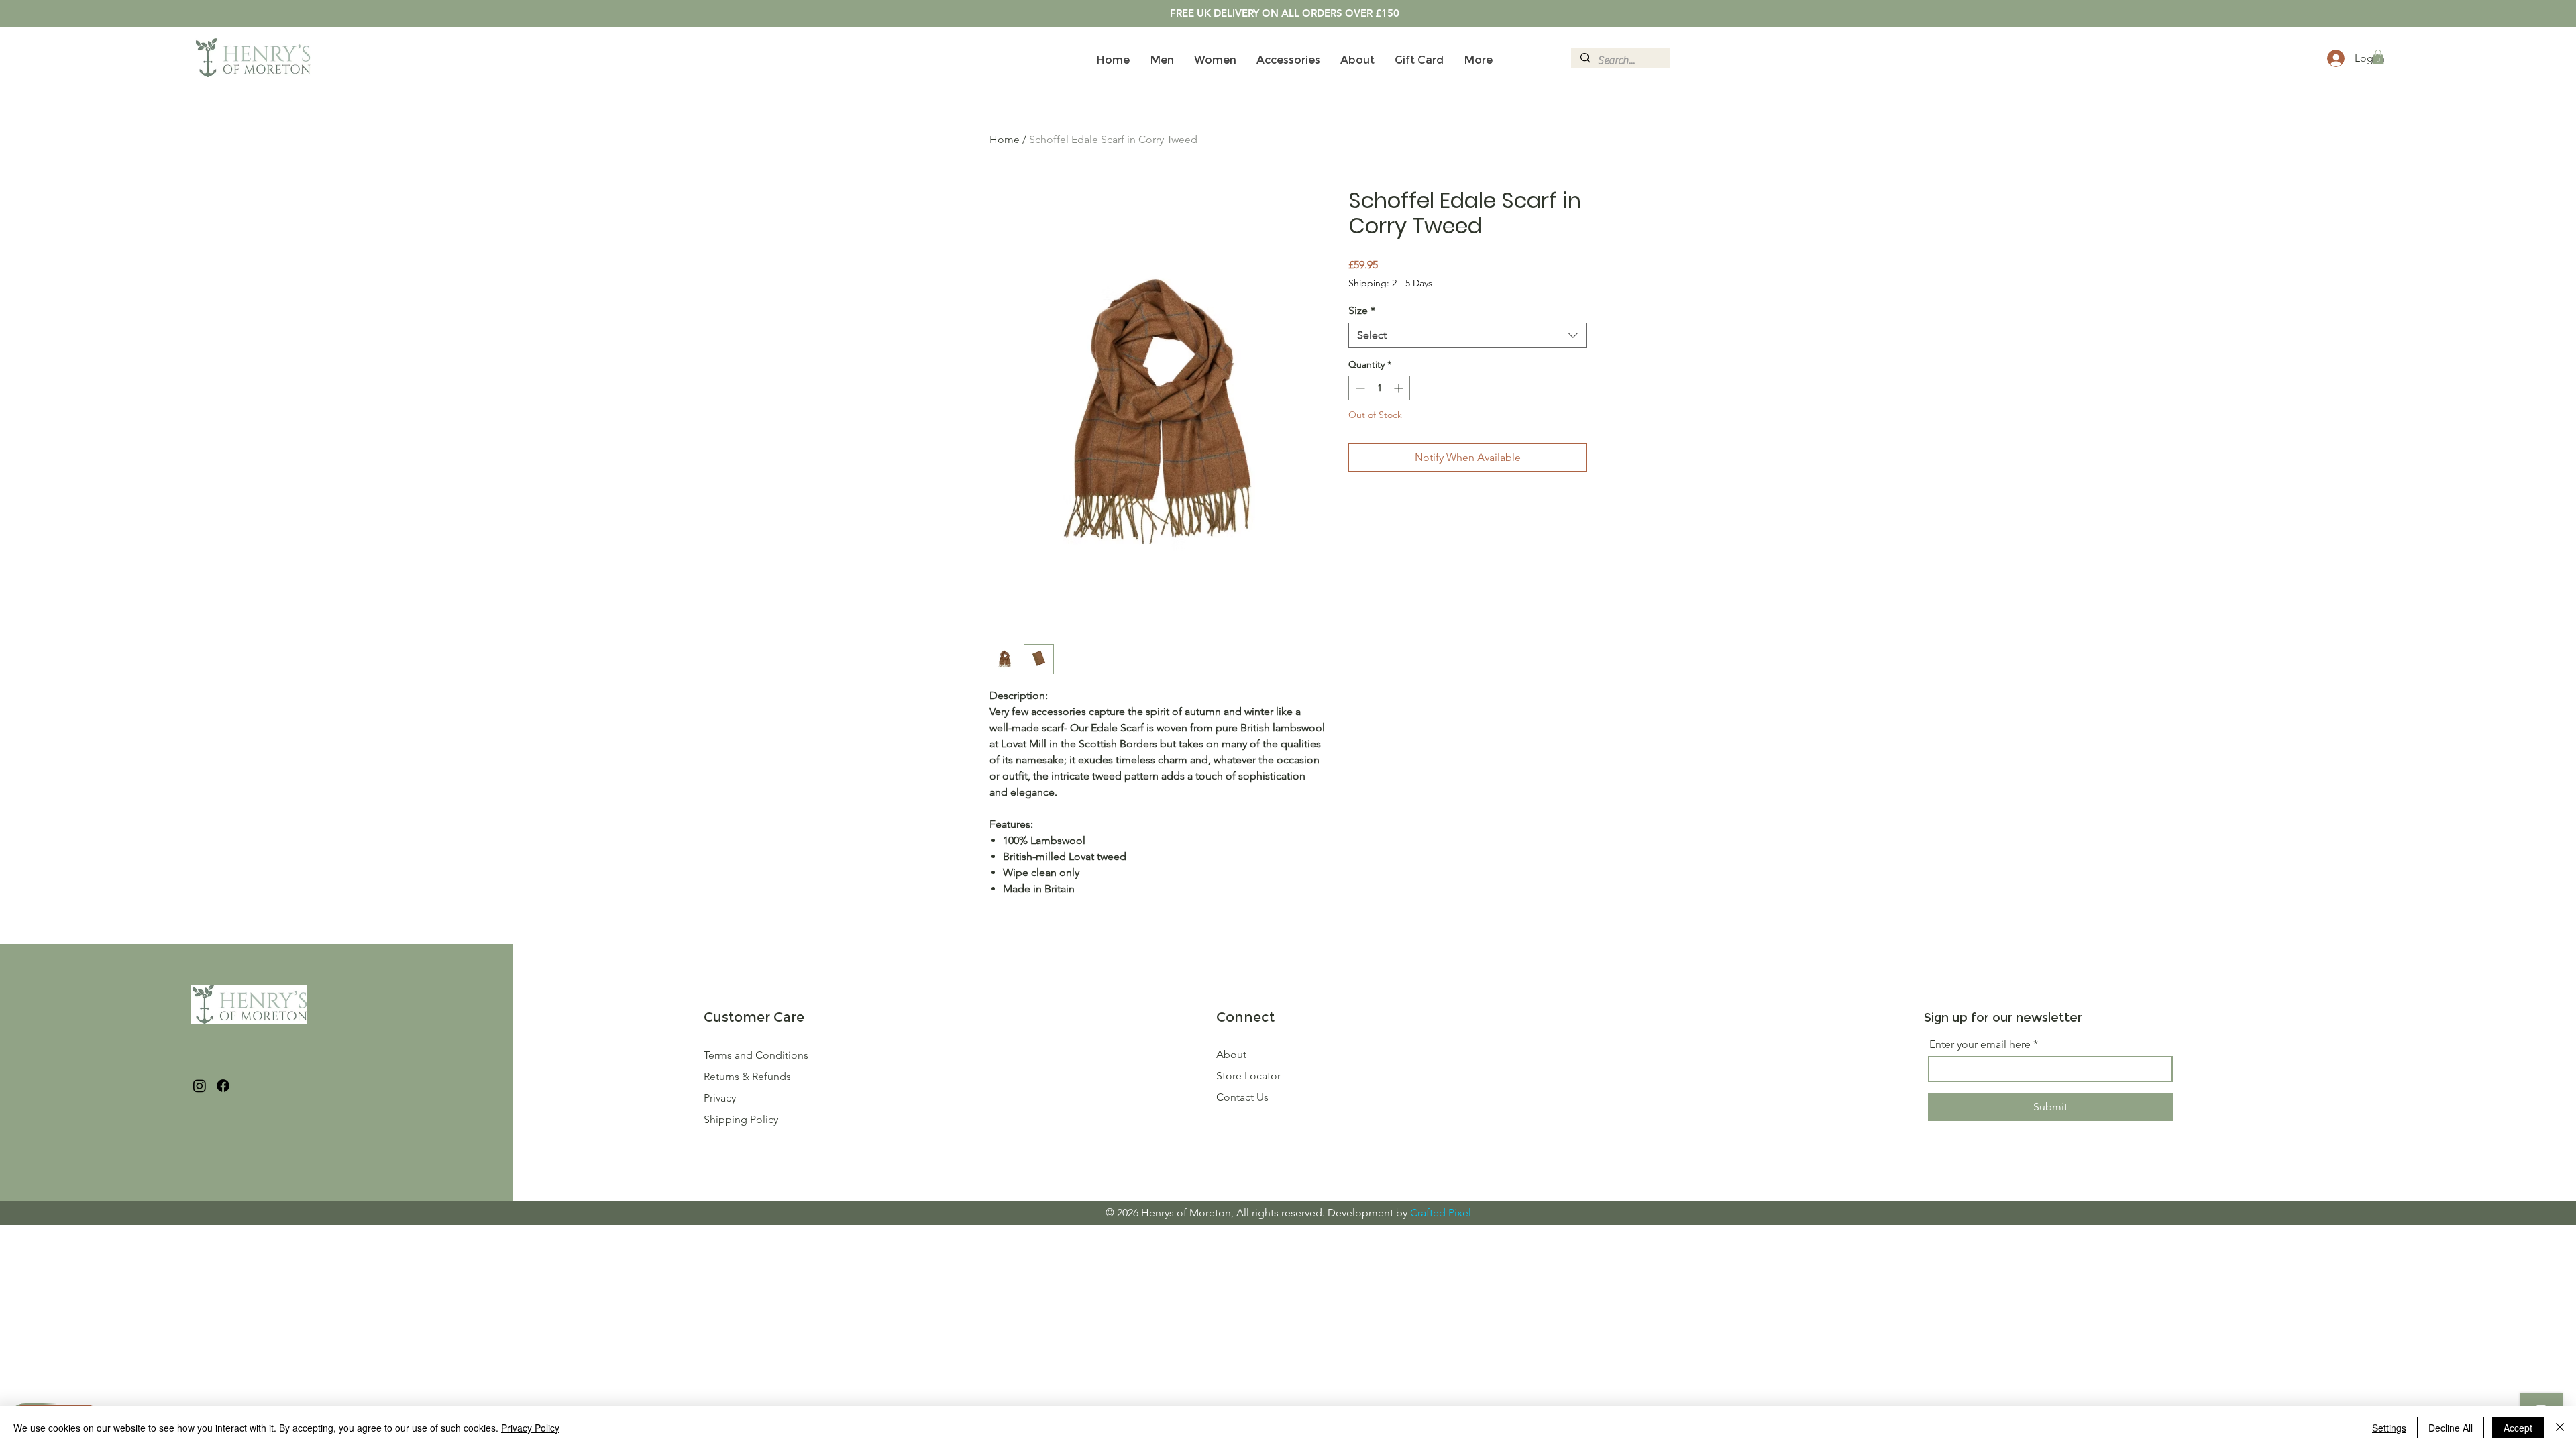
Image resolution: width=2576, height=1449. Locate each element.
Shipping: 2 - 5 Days (1390, 283)
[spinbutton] (1379, 388)
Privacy (720, 1098)
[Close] (2560, 1428)
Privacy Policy (530, 1428)
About (1231, 1054)
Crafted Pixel (1441, 1213)
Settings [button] (2389, 1428)
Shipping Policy (741, 1119)
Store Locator (1248, 1076)
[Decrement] (1359, 388)
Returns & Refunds (749, 1076)
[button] (2378, 57)
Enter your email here (1980, 1044)
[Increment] (1400, 388)
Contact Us (1242, 1097)
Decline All (2451, 1428)
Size (1362, 310)
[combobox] (1467, 335)
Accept (2518, 1428)
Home (1005, 139)
